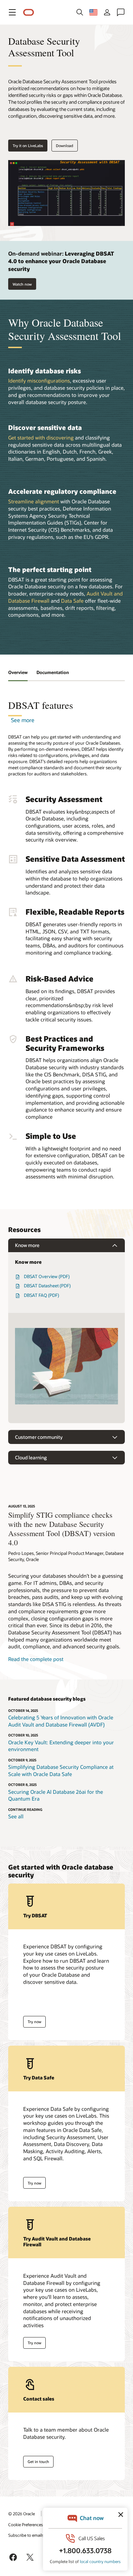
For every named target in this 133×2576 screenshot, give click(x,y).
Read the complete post (36, 1659)
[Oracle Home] (29, 12)
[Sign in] (107, 12)
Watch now (22, 284)
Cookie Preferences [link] (26, 2524)
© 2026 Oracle (21, 2514)
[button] (12, 12)
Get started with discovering (41, 438)
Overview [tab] (18, 672)
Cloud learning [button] (31, 1457)
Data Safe (72, 601)
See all (16, 1816)
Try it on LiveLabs (28, 146)
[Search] (80, 12)
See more (23, 720)
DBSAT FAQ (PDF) (41, 1295)
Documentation (53, 672)
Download (65, 146)
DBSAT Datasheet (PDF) (47, 1286)
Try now (34, 2022)
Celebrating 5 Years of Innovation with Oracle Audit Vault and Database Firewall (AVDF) (61, 1721)
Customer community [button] (39, 1437)
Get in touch (38, 2461)
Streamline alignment (34, 501)
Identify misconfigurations (39, 381)
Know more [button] (27, 1245)
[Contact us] (121, 12)
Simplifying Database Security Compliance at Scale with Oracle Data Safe (61, 1770)
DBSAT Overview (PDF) (47, 1276)
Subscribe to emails (26, 2535)
